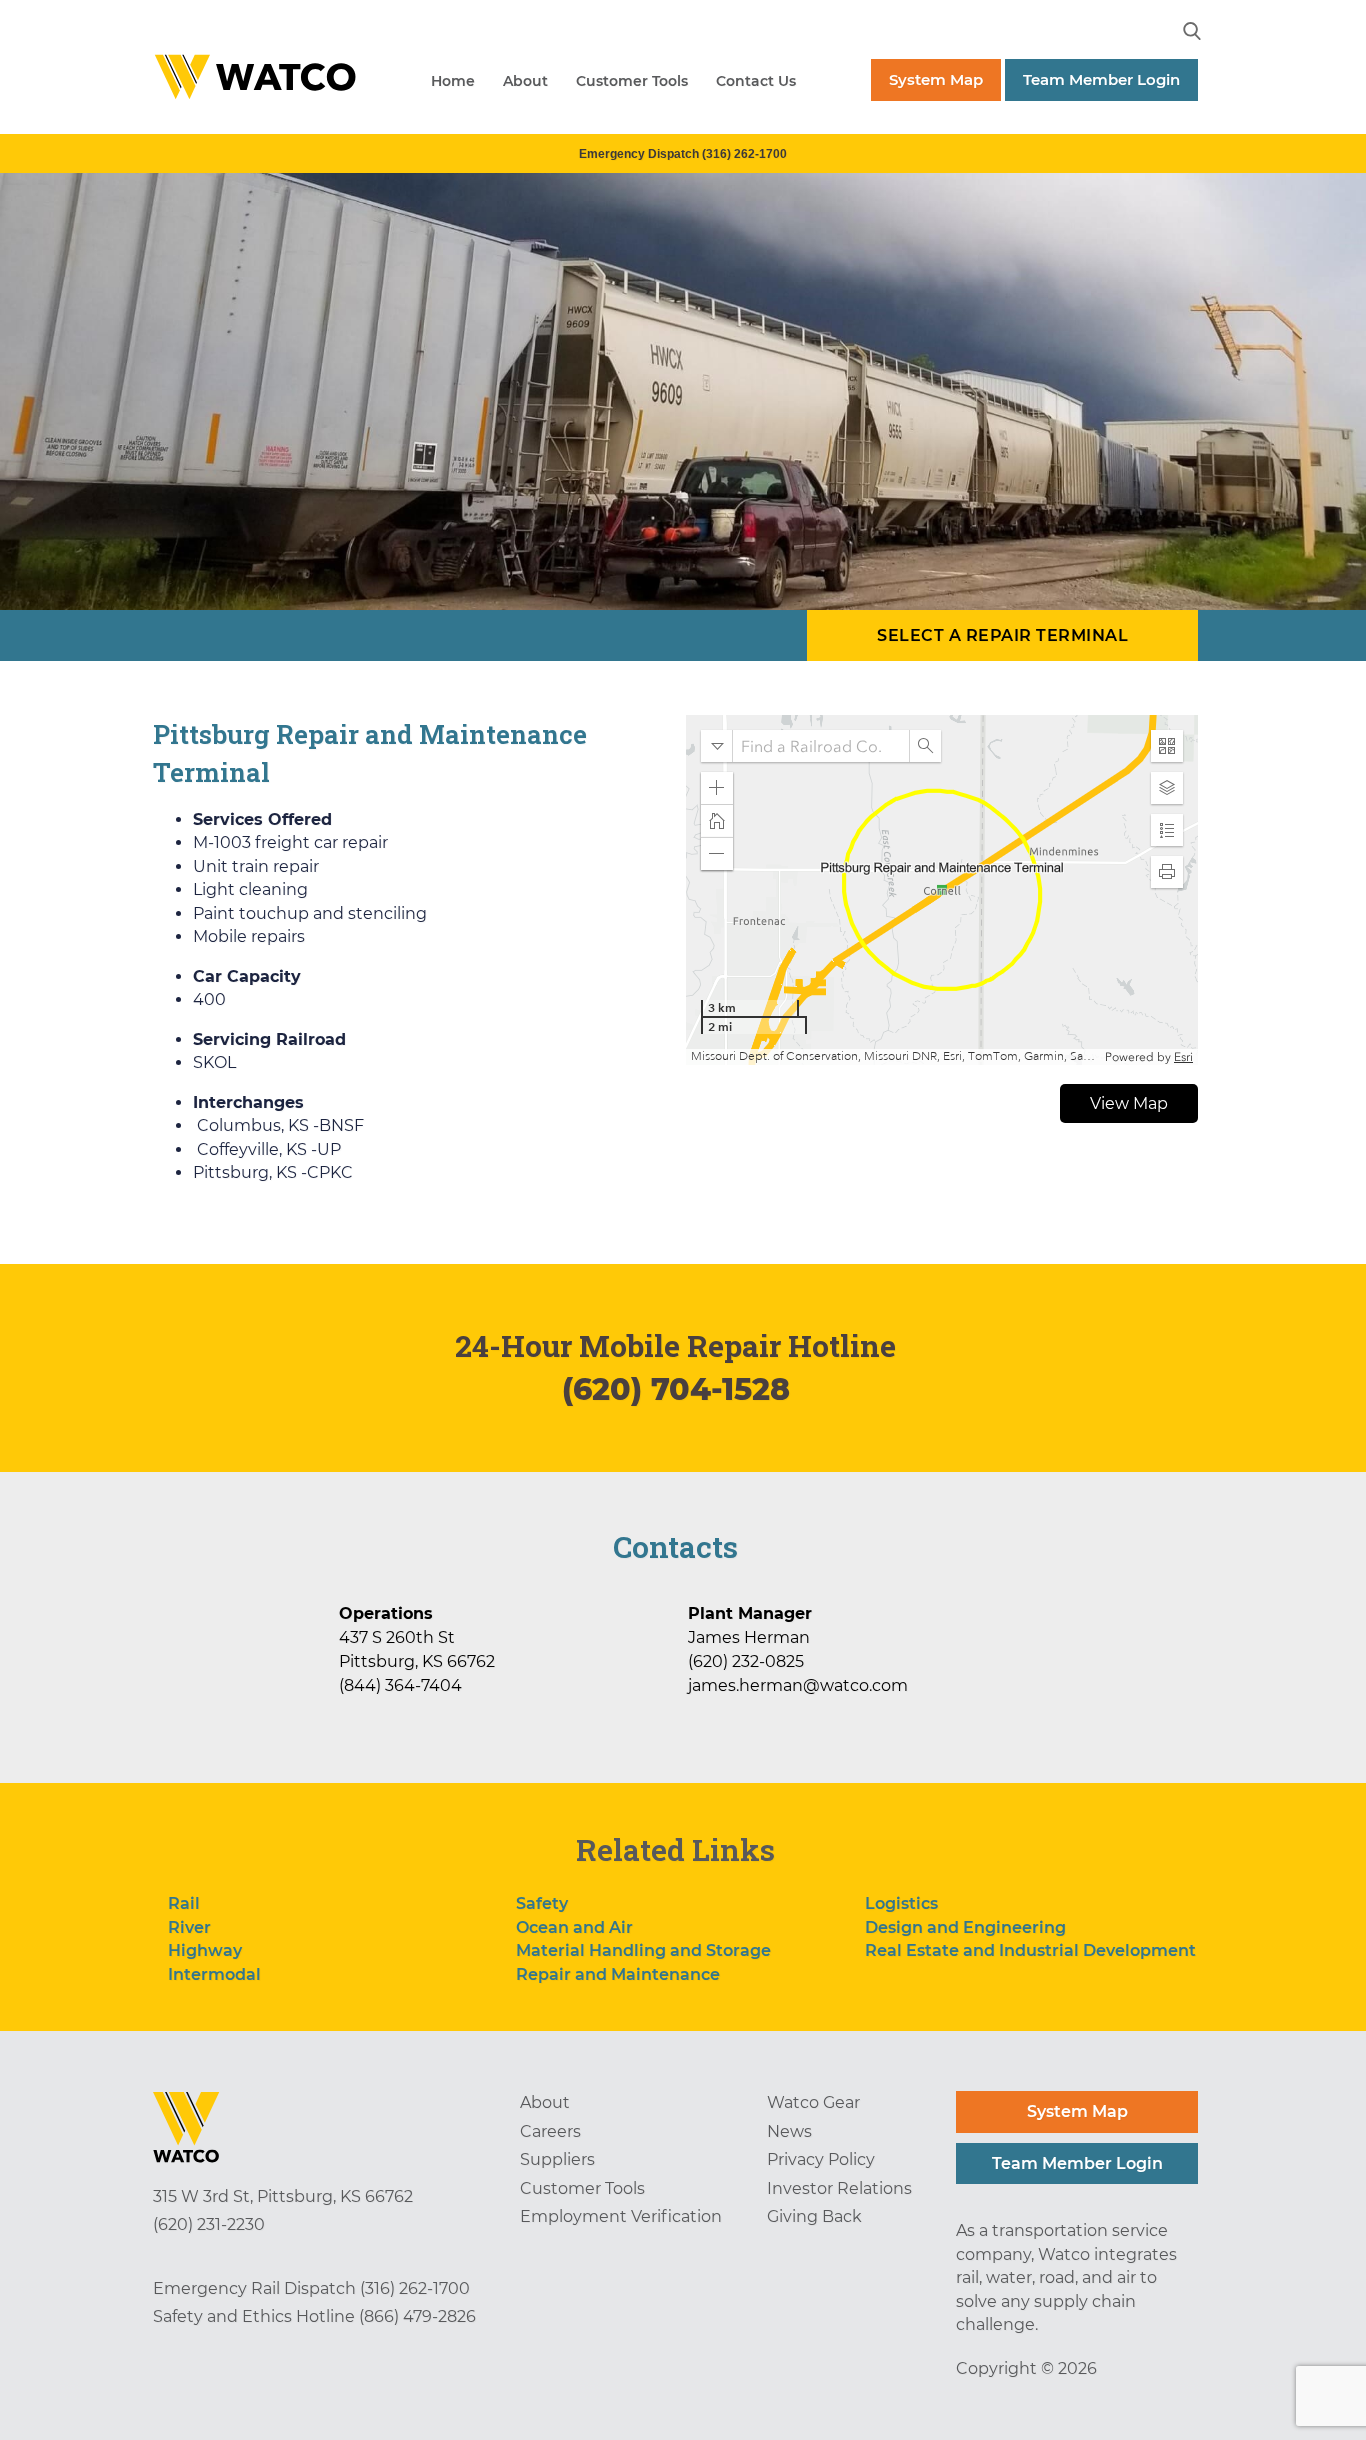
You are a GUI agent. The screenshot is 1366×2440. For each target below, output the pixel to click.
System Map (936, 79)
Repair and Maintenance (618, 1974)
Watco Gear (813, 2102)
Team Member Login (1101, 79)
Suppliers (557, 2159)
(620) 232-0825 (746, 1661)
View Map (1129, 1103)
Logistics (901, 1903)
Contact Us (756, 81)
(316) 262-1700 (415, 2288)
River (189, 1927)
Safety (542, 1903)
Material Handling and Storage (643, 1950)
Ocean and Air (574, 1927)
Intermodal (214, 1974)
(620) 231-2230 (209, 2224)
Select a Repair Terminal (1002, 635)
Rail (184, 1903)
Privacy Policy (821, 2159)
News (789, 2131)
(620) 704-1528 (676, 1389)
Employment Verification (621, 2216)
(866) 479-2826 (417, 2316)
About (525, 81)
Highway (205, 1950)
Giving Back (814, 2216)
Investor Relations (839, 2188)
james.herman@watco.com (798, 1685)
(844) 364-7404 (400, 1685)
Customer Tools (632, 81)
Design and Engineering (965, 1927)
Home (453, 81)
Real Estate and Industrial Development (1030, 1950)
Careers (550, 2131)
